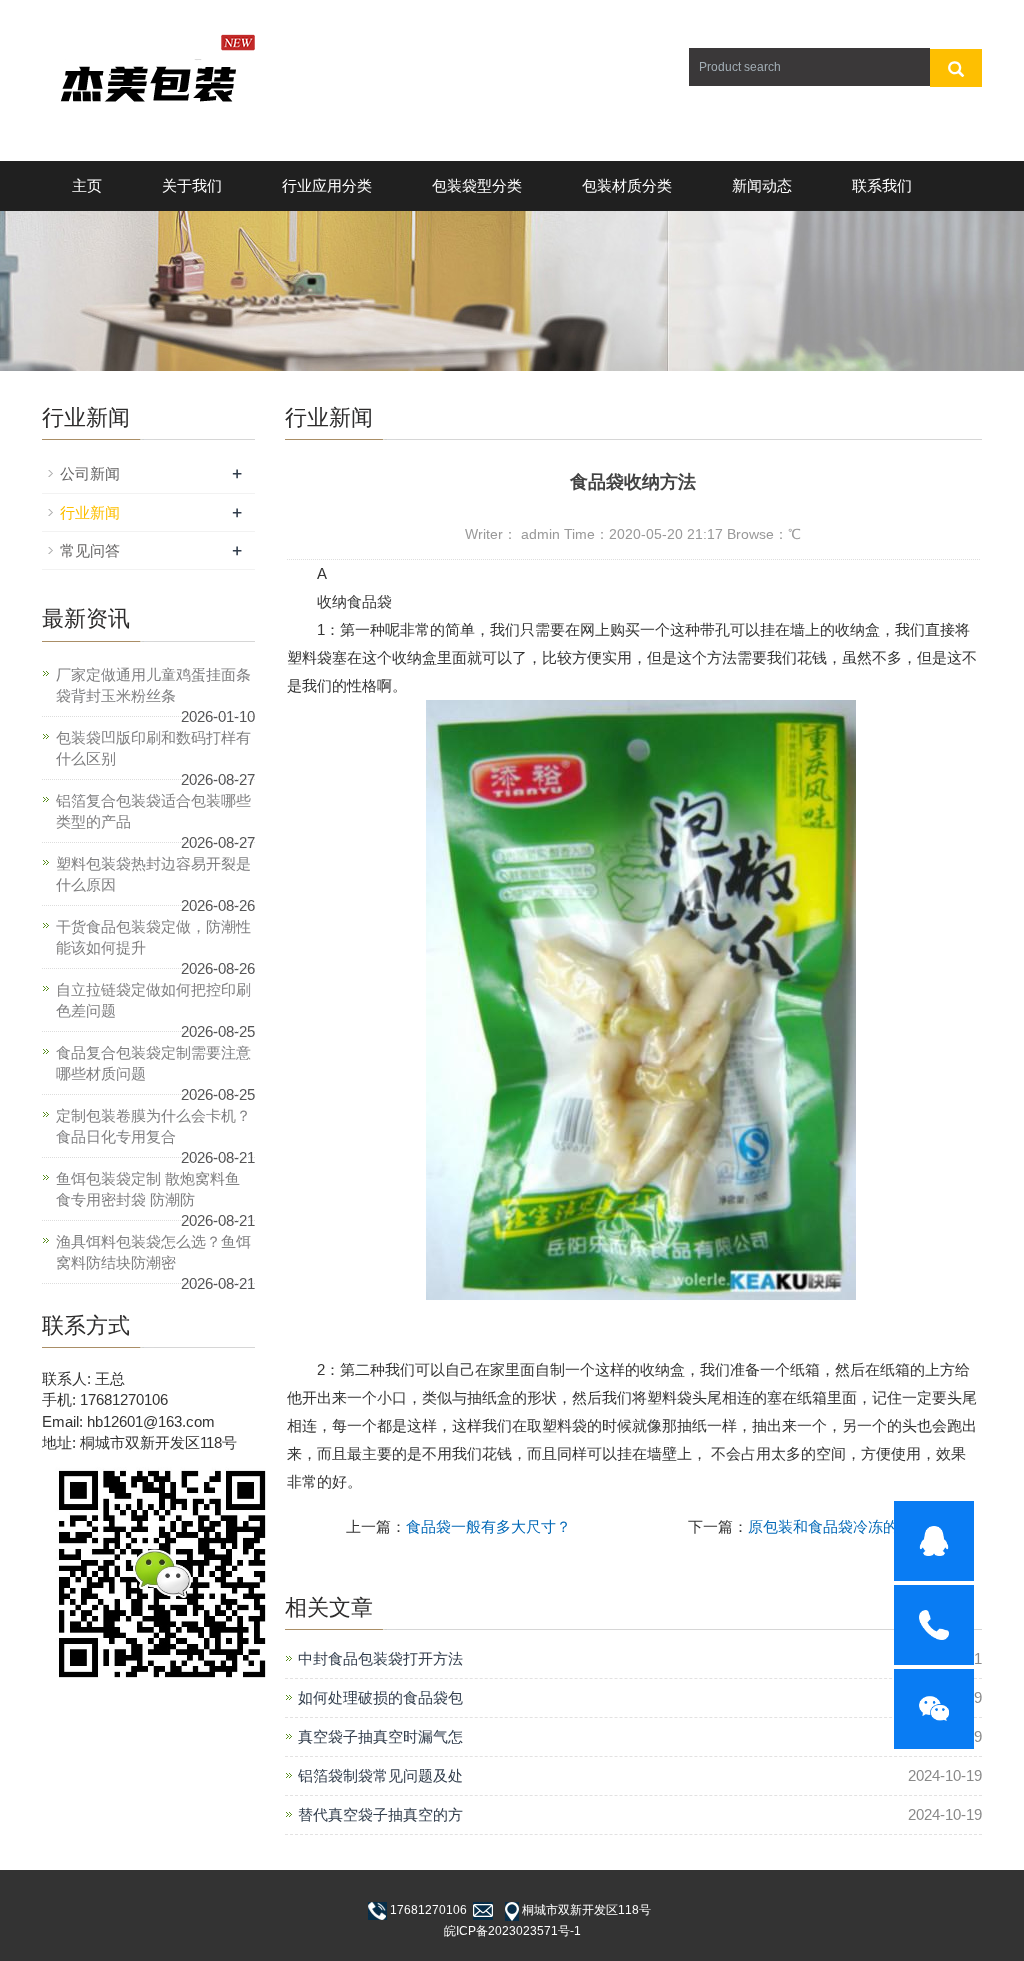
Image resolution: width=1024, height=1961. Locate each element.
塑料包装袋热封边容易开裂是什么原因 (153, 874)
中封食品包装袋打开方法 (380, 1658)
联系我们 (882, 185)
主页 (87, 185)
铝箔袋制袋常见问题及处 (380, 1775)
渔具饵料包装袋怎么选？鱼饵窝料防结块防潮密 (153, 1252)
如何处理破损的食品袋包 (380, 1697)
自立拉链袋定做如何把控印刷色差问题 (153, 1000)
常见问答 (90, 550)
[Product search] (956, 68)
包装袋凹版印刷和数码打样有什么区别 (153, 748)
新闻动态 (762, 185)
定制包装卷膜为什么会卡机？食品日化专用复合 (153, 1126)
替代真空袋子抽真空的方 (380, 1814)
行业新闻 (90, 512)
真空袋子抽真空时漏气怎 (380, 1736)
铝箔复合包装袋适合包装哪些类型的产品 (153, 811)
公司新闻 (90, 473)
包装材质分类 (627, 185)
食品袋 (369, 601)
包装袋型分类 (477, 185)
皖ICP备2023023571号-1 (512, 1931)
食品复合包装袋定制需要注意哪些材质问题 (153, 1063)
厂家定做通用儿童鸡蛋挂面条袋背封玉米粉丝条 (153, 685)
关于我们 (192, 185)
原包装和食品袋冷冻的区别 (838, 1526)
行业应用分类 (327, 185)
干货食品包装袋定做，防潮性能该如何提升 (153, 937)
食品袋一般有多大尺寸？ (488, 1526)
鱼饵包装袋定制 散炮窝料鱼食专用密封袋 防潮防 (148, 1189)
